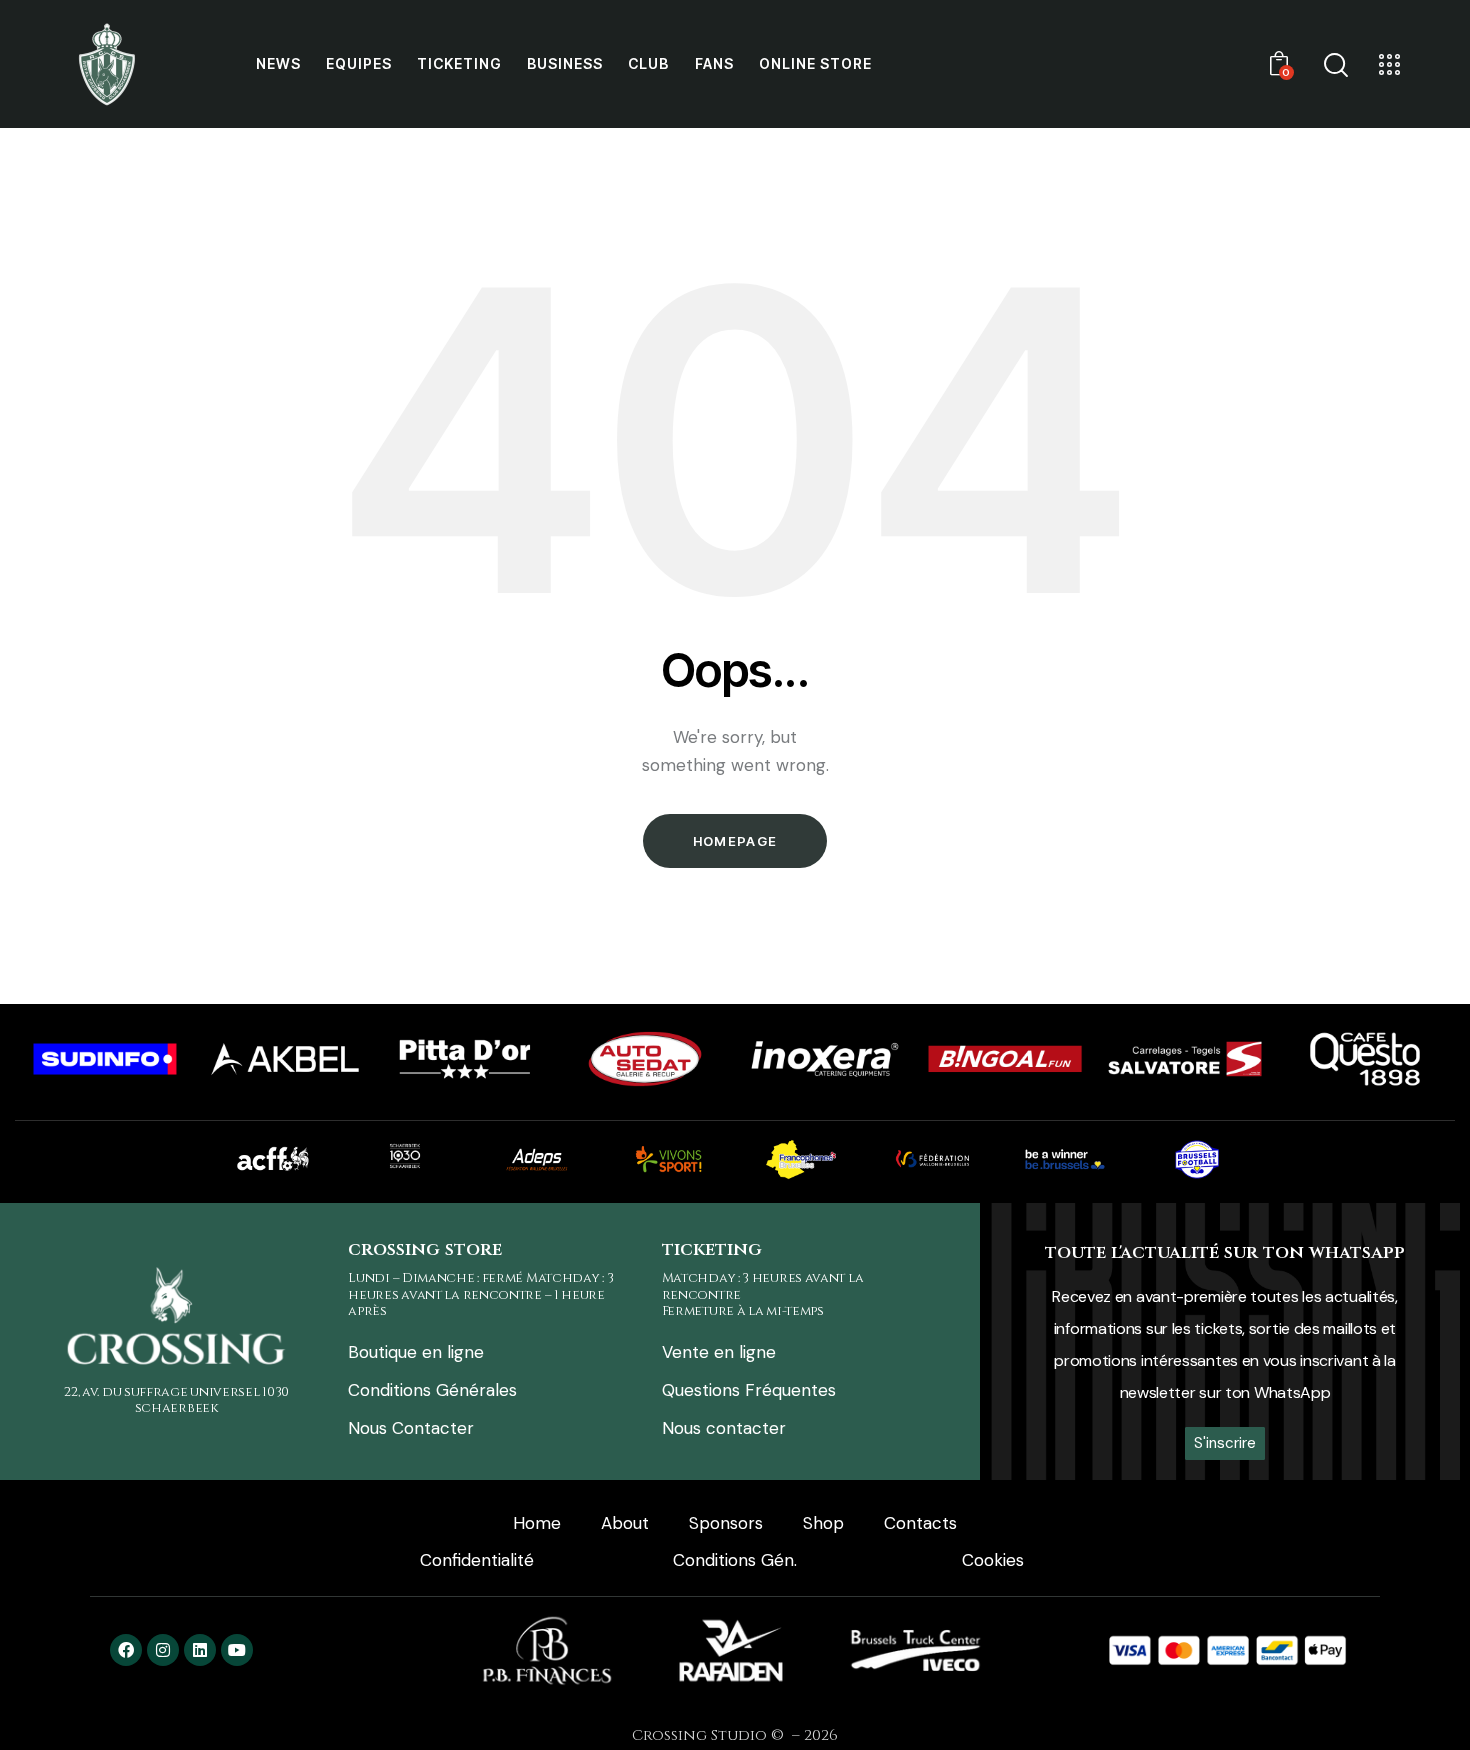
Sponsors (726, 1523)
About (625, 1523)
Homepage (735, 841)
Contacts (920, 1523)
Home (537, 1523)
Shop (823, 1523)
